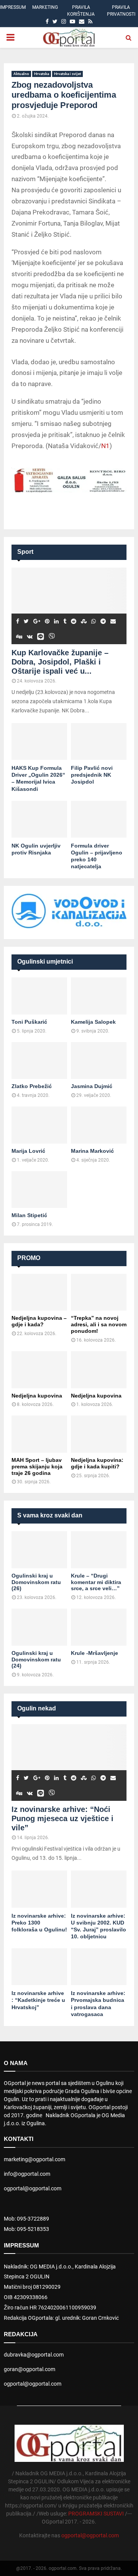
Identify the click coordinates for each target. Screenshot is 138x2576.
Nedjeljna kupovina (37, 1396)
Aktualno (21, 74)
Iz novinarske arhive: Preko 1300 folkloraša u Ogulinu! (39, 1923)
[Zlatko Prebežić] (39, 1061)
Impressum (13, 7)
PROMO (29, 1258)
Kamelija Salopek (93, 1022)
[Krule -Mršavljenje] (99, 1627)
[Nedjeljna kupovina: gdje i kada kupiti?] (99, 1434)
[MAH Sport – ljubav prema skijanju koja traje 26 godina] (39, 1434)
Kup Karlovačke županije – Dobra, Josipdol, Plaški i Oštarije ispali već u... (60, 662)
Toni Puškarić (29, 1022)
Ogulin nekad (37, 1708)
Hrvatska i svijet (67, 74)
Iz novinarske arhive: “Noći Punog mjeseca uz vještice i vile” (62, 1818)
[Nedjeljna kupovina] (39, 1370)
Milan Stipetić (29, 1215)
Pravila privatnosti (121, 11)
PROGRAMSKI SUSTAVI (96, 2514)
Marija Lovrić (28, 1151)
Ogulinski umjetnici (45, 961)
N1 (105, 446)
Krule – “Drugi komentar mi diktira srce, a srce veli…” (96, 1582)
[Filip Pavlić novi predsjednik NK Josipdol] (99, 742)
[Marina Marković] (99, 1125)
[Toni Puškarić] (39, 996)
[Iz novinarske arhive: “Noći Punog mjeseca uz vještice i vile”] (69, 1763)
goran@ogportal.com (30, 2369)
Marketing (45, 7)
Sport (25, 552)
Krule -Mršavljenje (94, 1653)
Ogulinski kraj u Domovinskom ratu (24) (36, 1660)
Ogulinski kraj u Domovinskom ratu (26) (36, 1582)
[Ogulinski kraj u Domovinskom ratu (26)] (39, 1550)
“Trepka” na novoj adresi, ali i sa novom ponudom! (99, 1324)
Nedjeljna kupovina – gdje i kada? (39, 1321)
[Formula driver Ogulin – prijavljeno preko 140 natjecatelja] (99, 819)
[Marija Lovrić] (39, 1125)
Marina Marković (92, 1151)
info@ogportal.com (27, 2174)
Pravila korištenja (81, 11)
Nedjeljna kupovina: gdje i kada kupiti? (97, 1463)
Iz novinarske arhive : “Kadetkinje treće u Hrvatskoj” (38, 2000)
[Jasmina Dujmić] (99, 1061)
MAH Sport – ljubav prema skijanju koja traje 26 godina (37, 1466)
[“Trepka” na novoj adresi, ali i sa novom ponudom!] (99, 1292)
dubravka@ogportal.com (34, 2355)
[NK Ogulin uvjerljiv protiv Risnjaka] (39, 819)
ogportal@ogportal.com (33, 2188)
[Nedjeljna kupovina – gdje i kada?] (39, 1292)
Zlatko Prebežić (32, 1086)
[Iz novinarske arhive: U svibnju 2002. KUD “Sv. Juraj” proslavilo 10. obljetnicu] (99, 1889)
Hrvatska (42, 74)
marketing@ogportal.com (34, 2159)
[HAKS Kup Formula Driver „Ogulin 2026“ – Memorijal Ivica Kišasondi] (39, 742)
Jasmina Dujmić (92, 1086)
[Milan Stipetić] (39, 1190)
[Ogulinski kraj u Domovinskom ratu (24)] (39, 1627)
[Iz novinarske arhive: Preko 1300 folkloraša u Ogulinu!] (39, 1889)
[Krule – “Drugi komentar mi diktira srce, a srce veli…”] (99, 1550)
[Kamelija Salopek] (99, 996)
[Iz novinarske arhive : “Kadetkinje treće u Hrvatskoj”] (39, 1967)
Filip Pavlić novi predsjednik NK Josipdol (92, 775)
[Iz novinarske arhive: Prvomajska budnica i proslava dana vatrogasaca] (99, 1967)
